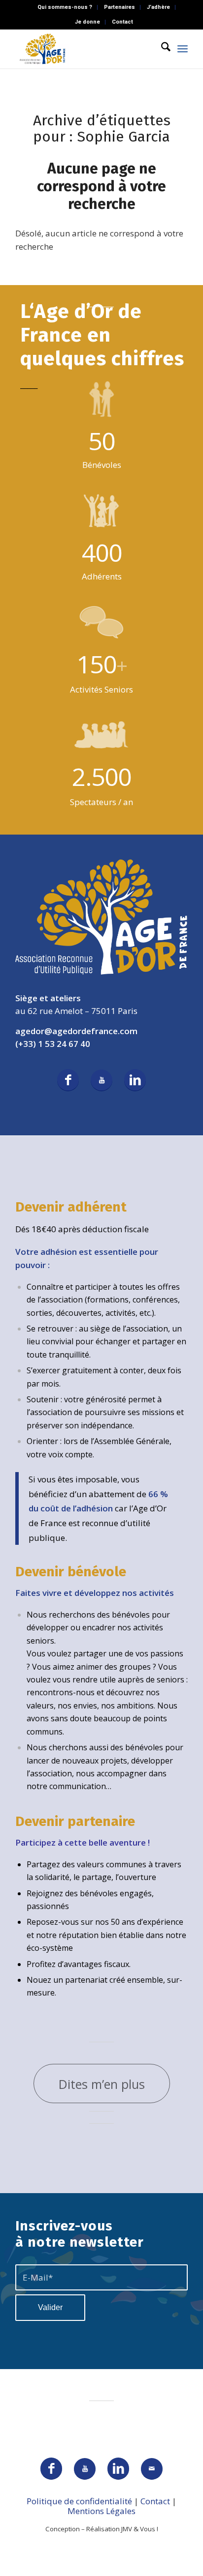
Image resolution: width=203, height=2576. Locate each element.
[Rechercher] (161, 49)
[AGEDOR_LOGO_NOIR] (84, 49)
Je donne (87, 22)
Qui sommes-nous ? (65, 7)
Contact (122, 22)
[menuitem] (65, 7)
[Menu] (183, 49)
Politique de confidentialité (79, 2501)
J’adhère (158, 7)
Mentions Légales (101, 2511)
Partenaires (119, 7)
